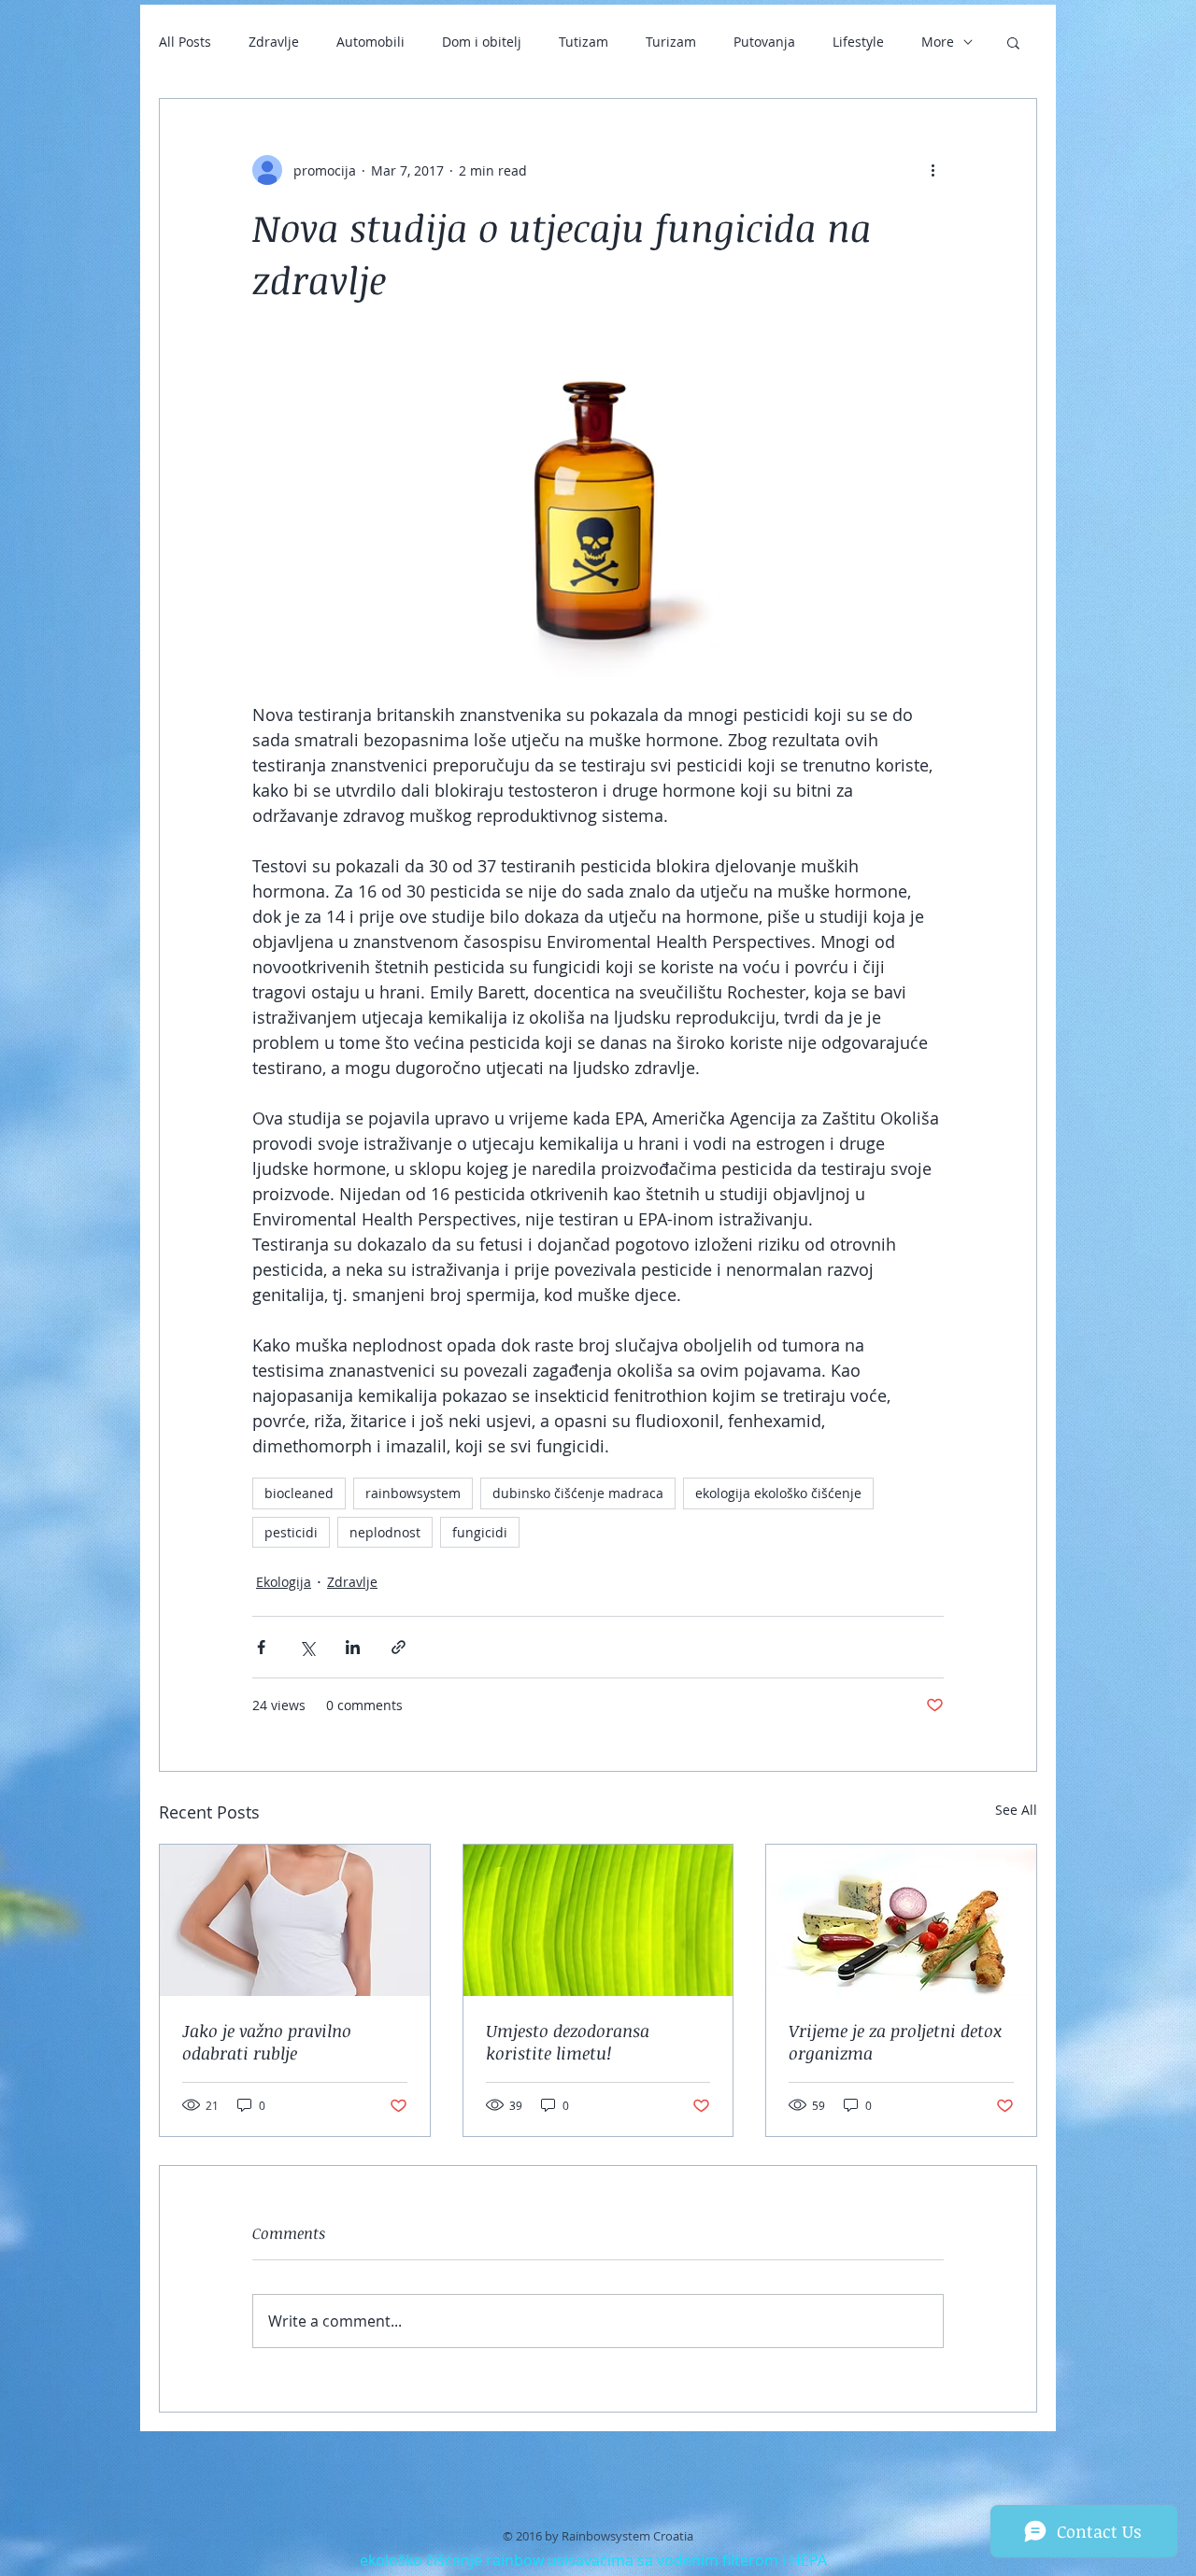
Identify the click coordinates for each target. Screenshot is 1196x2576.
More (938, 42)
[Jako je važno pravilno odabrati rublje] (295, 1920)
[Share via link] (399, 1647)
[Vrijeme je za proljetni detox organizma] (901, 1920)
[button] (1013, 42)
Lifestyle (858, 42)
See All (1016, 1810)
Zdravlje (274, 42)
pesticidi (291, 1532)
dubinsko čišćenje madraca (578, 1493)
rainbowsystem (413, 1493)
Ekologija (284, 1582)
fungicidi (480, 1532)
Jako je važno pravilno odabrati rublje (267, 2042)
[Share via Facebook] (261, 1647)
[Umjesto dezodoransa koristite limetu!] (598, 1920)
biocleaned (299, 1493)
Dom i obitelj (482, 42)
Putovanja (764, 42)
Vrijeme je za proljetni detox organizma (895, 2042)
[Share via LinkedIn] (353, 1647)
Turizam (671, 42)
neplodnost (385, 1532)
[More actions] (933, 170)
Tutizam (584, 42)
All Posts (185, 42)
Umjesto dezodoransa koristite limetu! (568, 2042)
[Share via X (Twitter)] (307, 1647)
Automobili (370, 42)
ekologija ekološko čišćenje (778, 1493)
